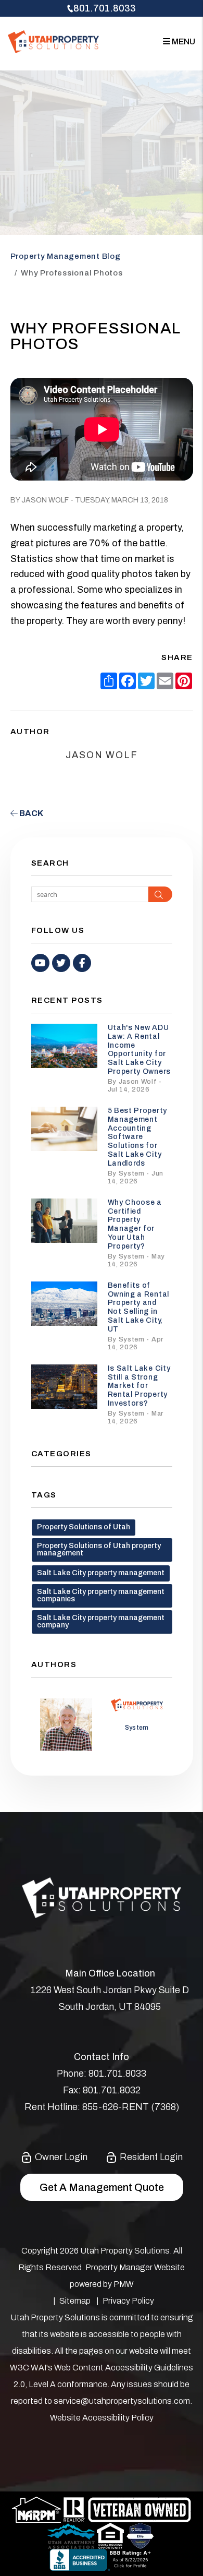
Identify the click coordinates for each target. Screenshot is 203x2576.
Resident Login (150, 2157)
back (30, 813)
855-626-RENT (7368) (131, 2107)
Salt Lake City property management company (101, 1621)
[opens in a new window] (141, 2535)
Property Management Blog (66, 256)
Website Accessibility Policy (102, 2418)
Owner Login (60, 2157)
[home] (53, 41)
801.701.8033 (105, 8)
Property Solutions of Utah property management (99, 1549)
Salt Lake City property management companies (101, 1595)
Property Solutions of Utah (84, 1527)
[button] (40, 963)
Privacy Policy (128, 2301)
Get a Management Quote (102, 2187)
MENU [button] (183, 41)
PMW (124, 2284)
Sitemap (75, 2301)
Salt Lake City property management (101, 1573)
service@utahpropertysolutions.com (122, 2401)
